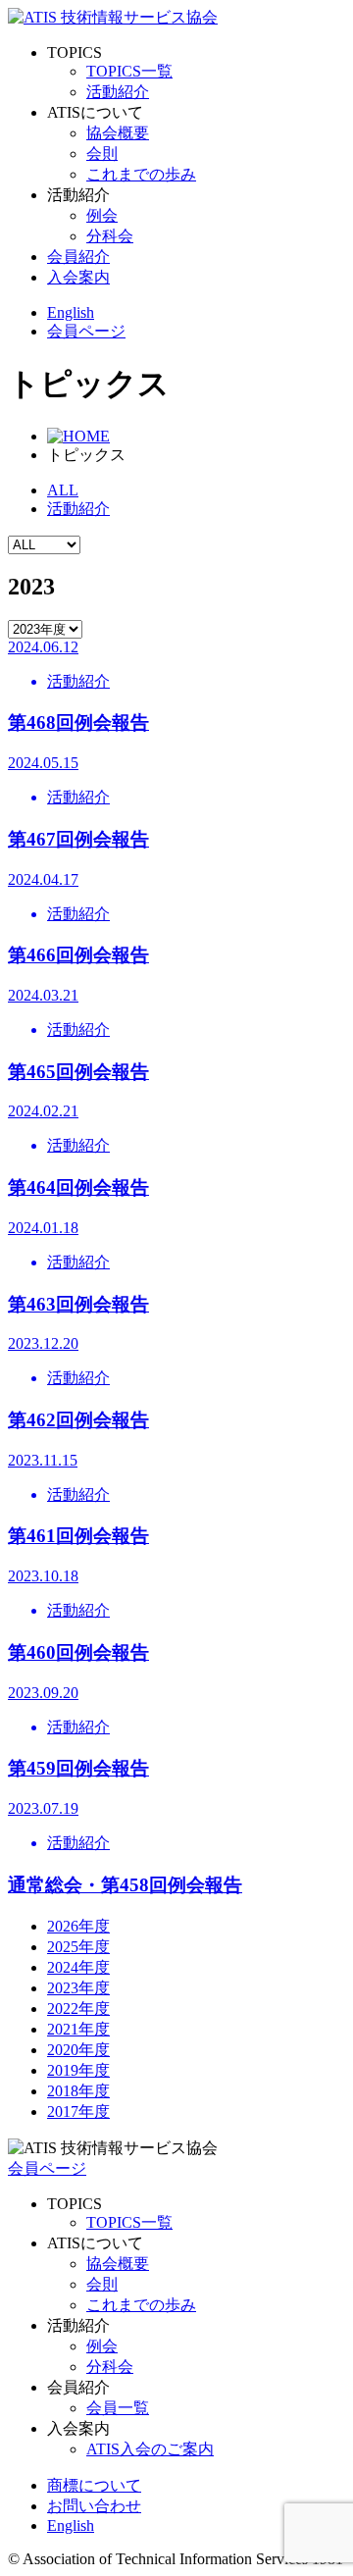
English (71, 312)
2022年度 (78, 2009)
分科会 (110, 236)
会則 (102, 154)
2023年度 (78, 1988)
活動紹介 (118, 92)
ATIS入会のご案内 (150, 2449)
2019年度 (78, 2070)
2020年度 (78, 2050)
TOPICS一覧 (129, 71)
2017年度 (78, 2112)
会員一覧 (118, 2408)
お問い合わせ (94, 2506)
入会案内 (78, 277)
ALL (63, 490)
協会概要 (118, 133)
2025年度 (78, 1947)
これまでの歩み (141, 174)
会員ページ (47, 2168)
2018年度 (78, 2091)
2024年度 (78, 1967)
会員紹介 (78, 257)
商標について (94, 2485)
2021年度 (78, 2029)
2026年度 (78, 1926)
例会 (102, 215)
